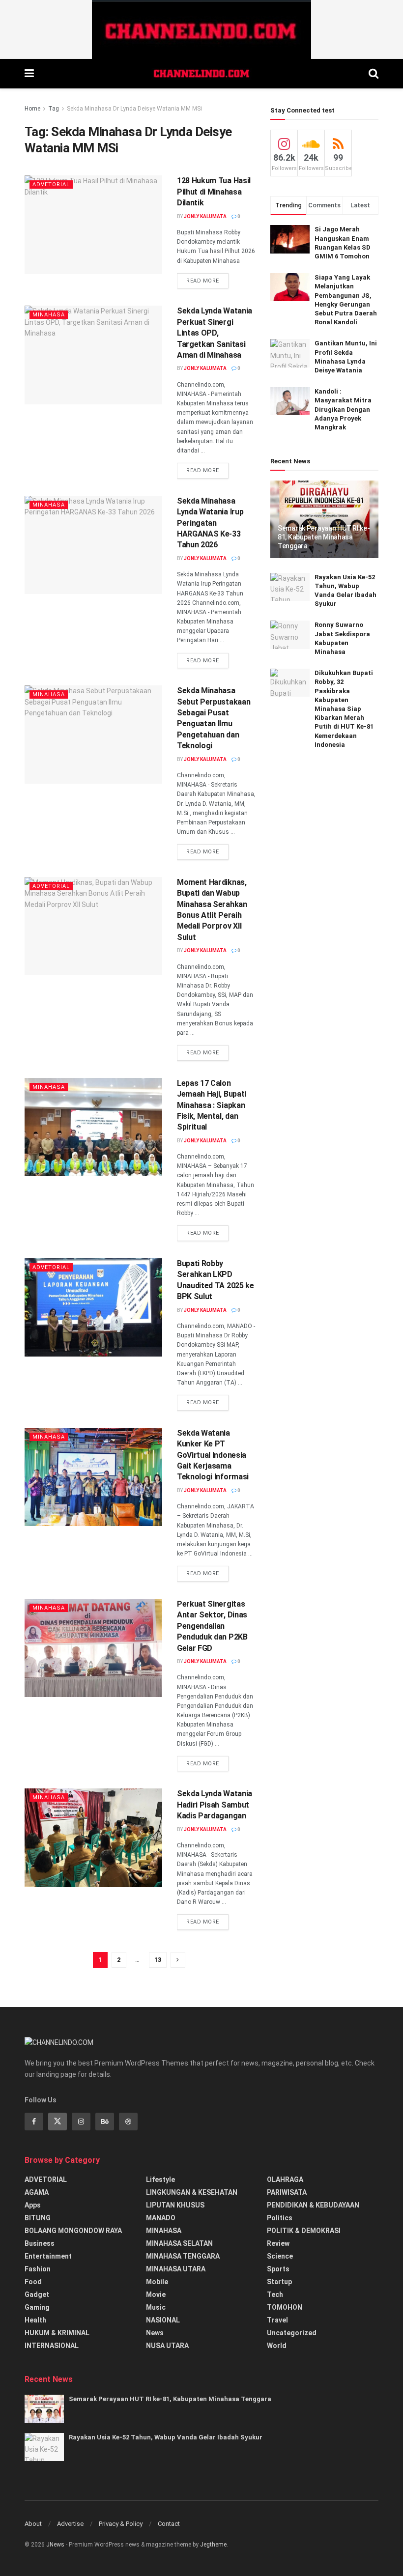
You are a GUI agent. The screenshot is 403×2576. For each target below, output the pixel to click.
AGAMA (37, 2192)
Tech (275, 2294)
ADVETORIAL (51, 184)
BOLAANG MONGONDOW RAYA (73, 2231)
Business (40, 2243)
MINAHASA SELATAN (179, 2243)
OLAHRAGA (285, 2180)
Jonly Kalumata (205, 216)
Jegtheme (213, 2545)
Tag (54, 109)
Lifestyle (160, 2180)
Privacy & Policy (121, 2524)
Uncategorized (292, 2333)
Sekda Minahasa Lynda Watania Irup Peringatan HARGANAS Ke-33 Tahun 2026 (210, 523)
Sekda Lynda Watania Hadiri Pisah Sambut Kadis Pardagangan (215, 1805)
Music (156, 2307)
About (33, 2524)
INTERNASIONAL (52, 2346)
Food (33, 2282)
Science (280, 2256)
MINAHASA (49, 315)
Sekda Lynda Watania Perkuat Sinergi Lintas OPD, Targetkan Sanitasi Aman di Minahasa (215, 333)
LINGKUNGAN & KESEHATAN (192, 2192)
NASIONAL (163, 2320)
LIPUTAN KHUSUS (175, 2205)
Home (32, 109)
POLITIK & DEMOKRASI (304, 2231)
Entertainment (48, 2256)
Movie (156, 2294)
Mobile (157, 2282)
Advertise (70, 2524)
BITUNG (38, 2218)
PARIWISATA (287, 2192)
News (155, 2333)
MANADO (161, 2218)
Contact (169, 2524)
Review (278, 2243)
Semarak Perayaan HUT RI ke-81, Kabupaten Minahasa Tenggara (324, 537)
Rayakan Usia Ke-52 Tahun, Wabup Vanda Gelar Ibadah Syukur (166, 2437)
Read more (203, 281)
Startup (279, 2282)
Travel (277, 2320)
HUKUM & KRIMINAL (57, 2333)
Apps (33, 2205)
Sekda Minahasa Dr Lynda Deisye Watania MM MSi (134, 109)
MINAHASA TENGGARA (183, 2256)
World (277, 2346)
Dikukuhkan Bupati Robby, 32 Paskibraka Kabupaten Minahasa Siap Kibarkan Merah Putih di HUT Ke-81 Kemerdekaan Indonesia (344, 709)
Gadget (37, 2294)
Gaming (37, 2307)
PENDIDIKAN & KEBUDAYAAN (313, 2205)
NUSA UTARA (167, 2346)
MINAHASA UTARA (176, 2269)
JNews (55, 2545)
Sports (278, 2269)
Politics (280, 2218)
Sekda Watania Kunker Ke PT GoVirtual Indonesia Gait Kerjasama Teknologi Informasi (213, 1455)
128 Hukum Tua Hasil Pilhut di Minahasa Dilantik (214, 192)
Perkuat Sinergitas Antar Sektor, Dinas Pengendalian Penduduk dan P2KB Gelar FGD (212, 1626)
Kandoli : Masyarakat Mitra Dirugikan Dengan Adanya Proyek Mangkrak (343, 409)
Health (35, 2320)
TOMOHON (285, 2307)
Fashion (38, 2269)
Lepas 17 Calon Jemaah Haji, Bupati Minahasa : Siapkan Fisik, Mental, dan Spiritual (212, 1105)
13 (158, 1960)
